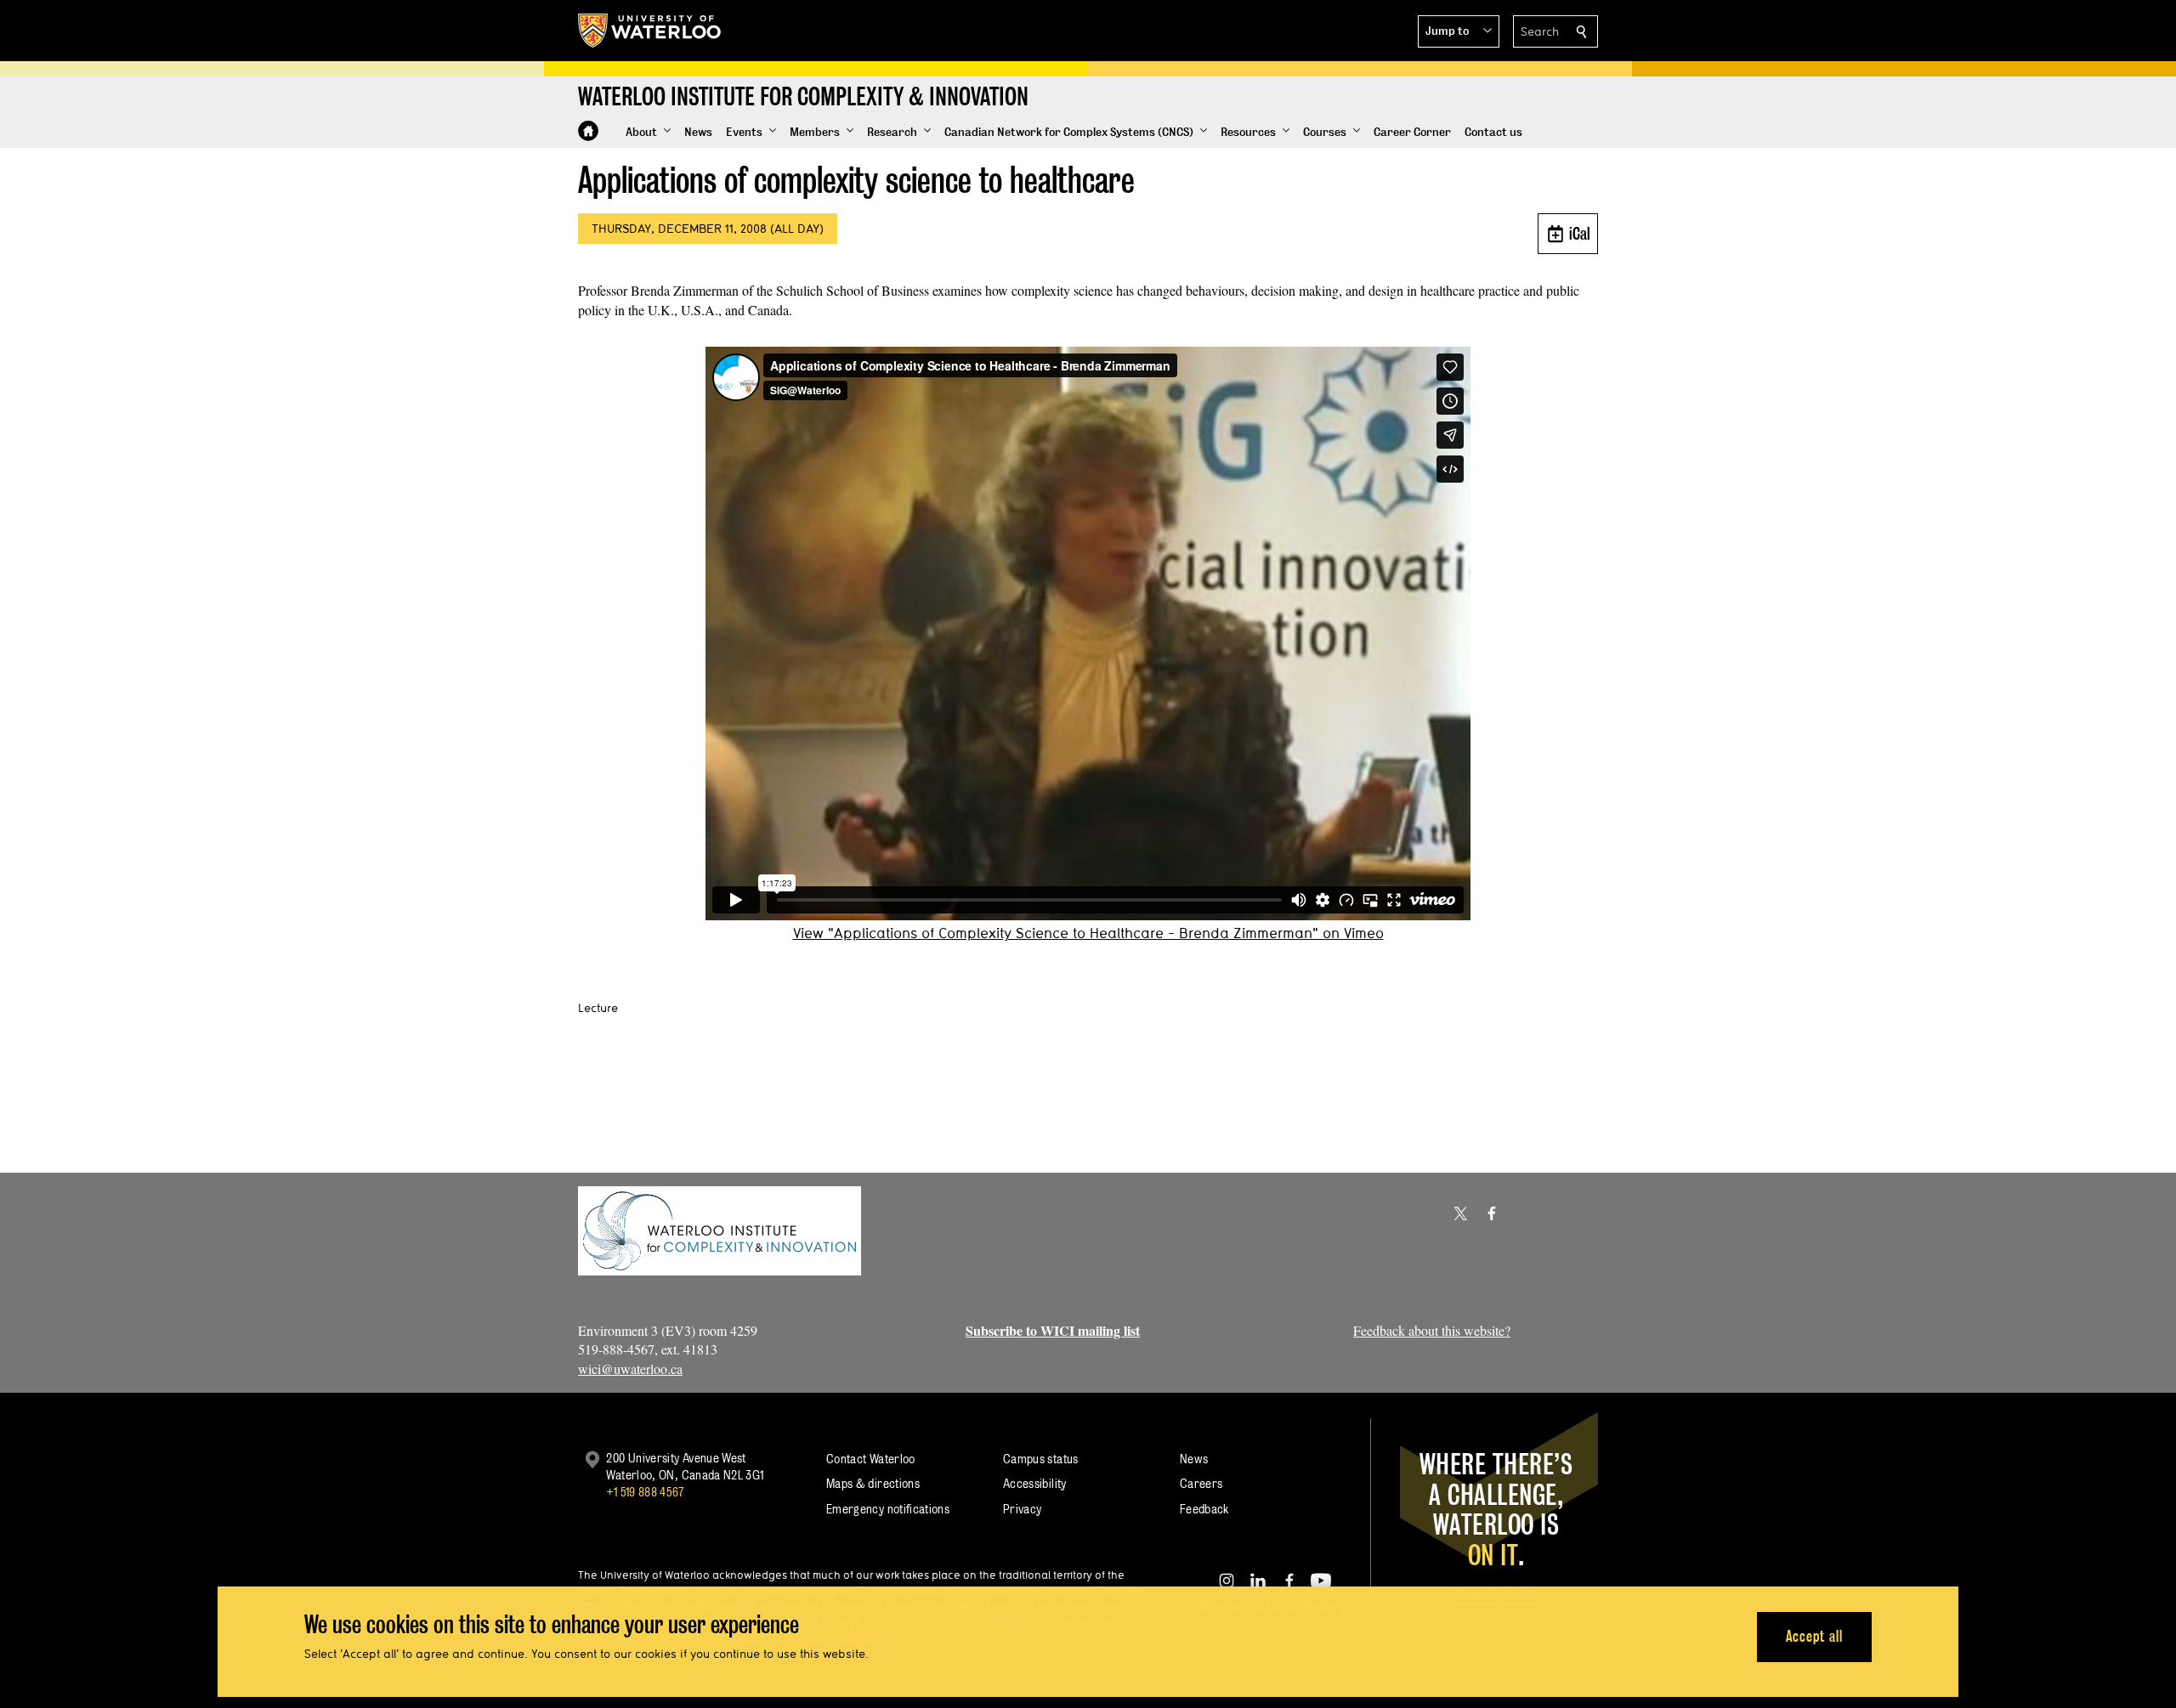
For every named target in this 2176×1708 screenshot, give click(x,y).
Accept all (1814, 1636)
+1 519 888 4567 (645, 1492)
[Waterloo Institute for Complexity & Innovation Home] (588, 131)
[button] (1459, 31)
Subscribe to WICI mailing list (1053, 1330)
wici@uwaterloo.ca (630, 1369)
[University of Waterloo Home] (650, 31)
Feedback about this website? (1432, 1330)
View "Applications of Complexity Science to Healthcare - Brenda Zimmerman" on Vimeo (1088, 933)
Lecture (598, 1008)
